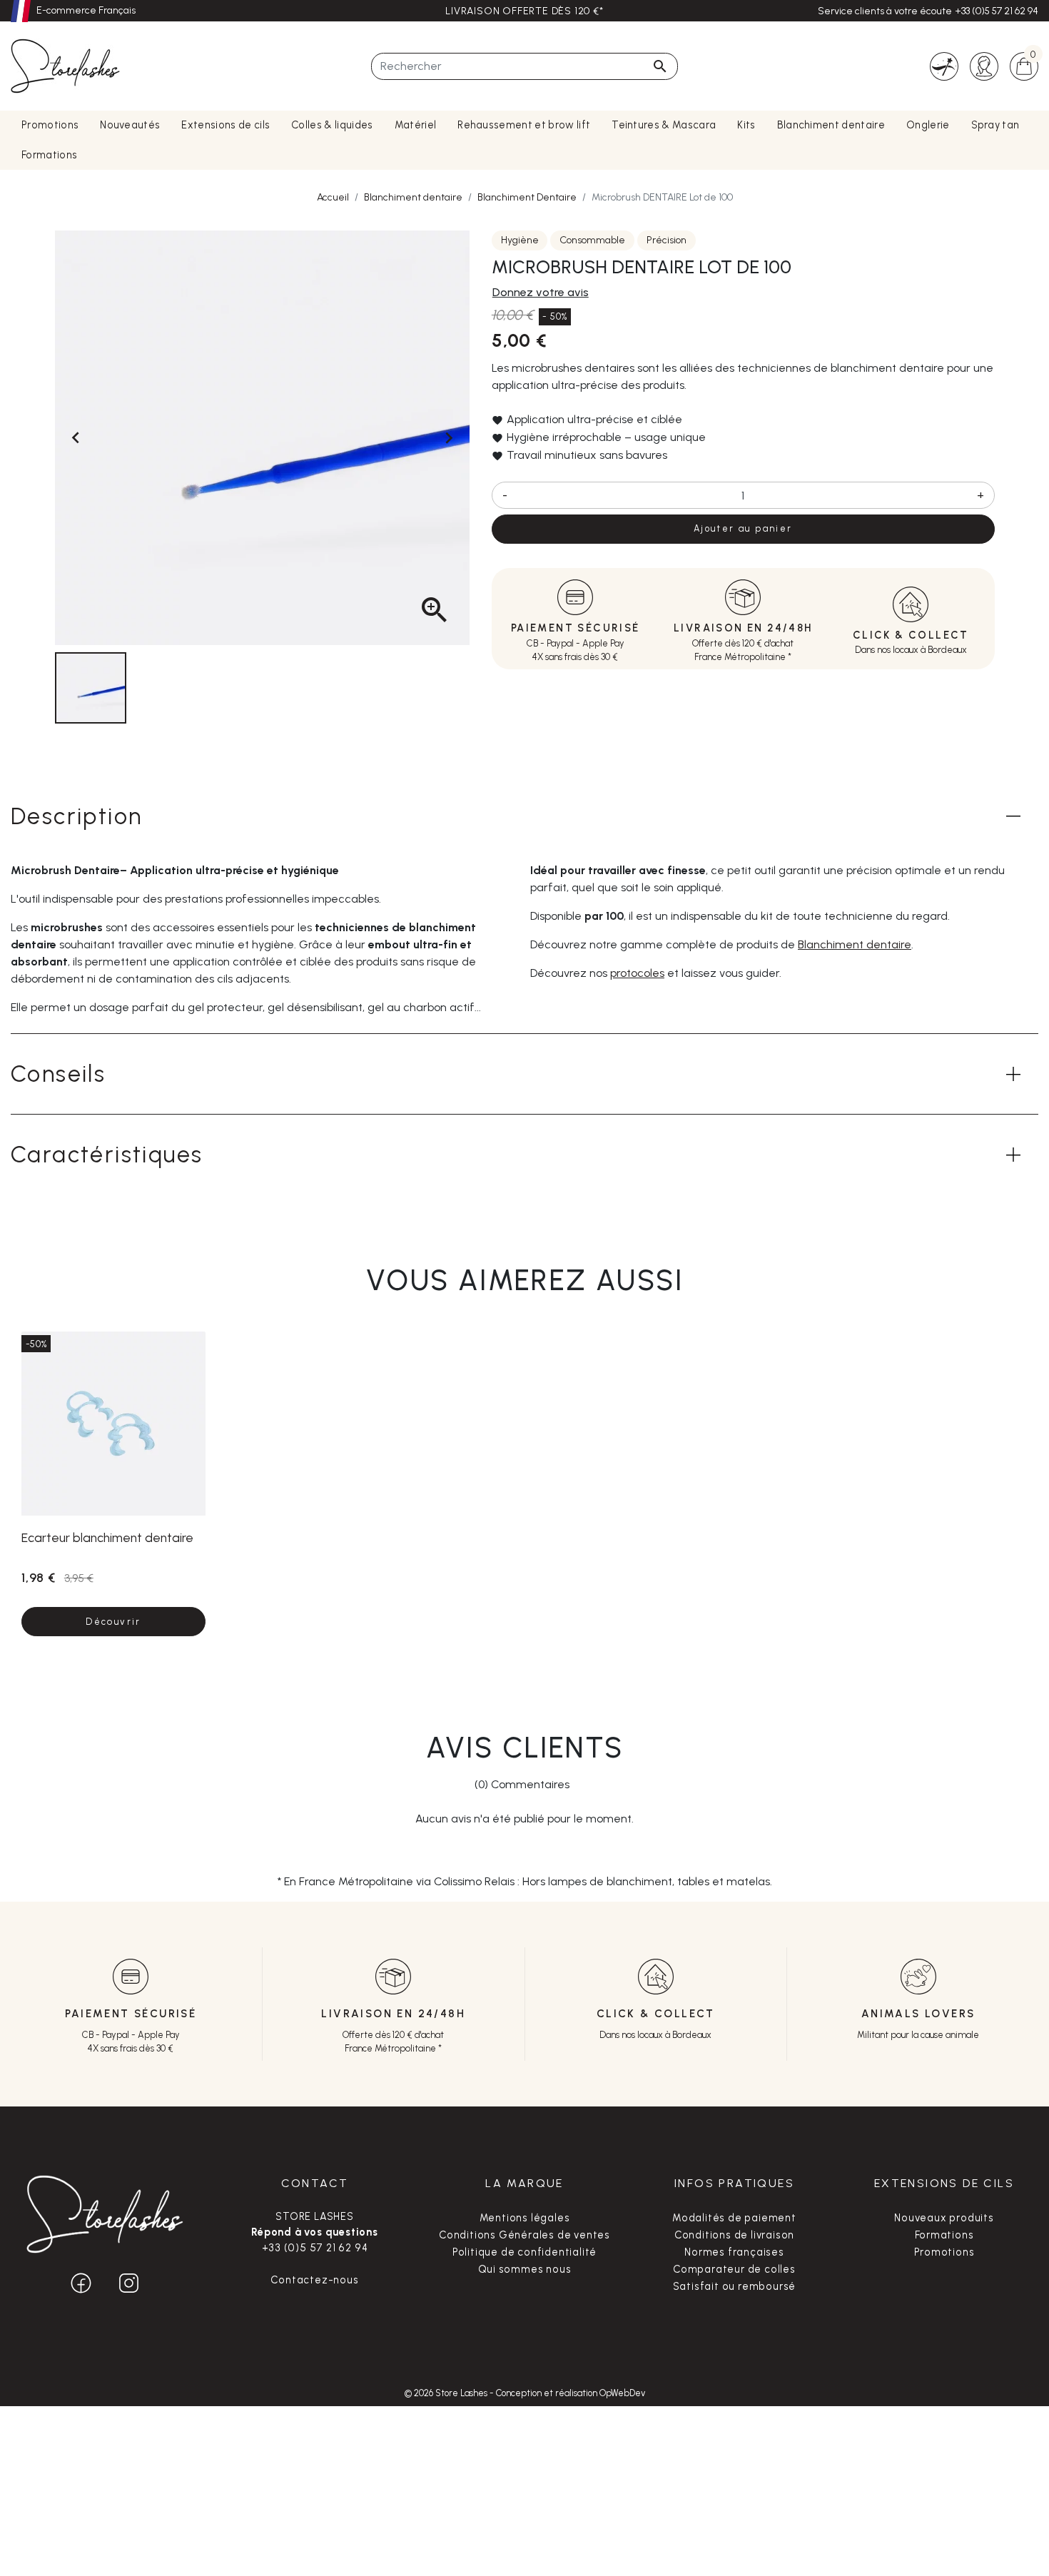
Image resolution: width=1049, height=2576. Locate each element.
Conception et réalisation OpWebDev (571, 2393)
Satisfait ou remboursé (735, 2286)
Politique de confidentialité (524, 2252)
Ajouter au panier (743, 528)
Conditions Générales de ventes (524, 2235)
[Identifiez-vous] (984, 65)
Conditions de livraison (734, 2235)
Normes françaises (734, 2252)
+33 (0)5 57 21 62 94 (997, 11)
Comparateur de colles (734, 2269)
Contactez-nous (314, 2280)
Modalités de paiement (734, 2218)
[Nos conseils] (944, 65)
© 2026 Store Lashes (447, 2393)
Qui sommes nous (525, 2269)
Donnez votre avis (541, 292)
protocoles (637, 973)
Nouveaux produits (944, 2218)
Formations (944, 2235)
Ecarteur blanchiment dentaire (107, 1537)
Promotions (944, 2252)
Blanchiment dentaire (855, 944)
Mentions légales (525, 2218)
